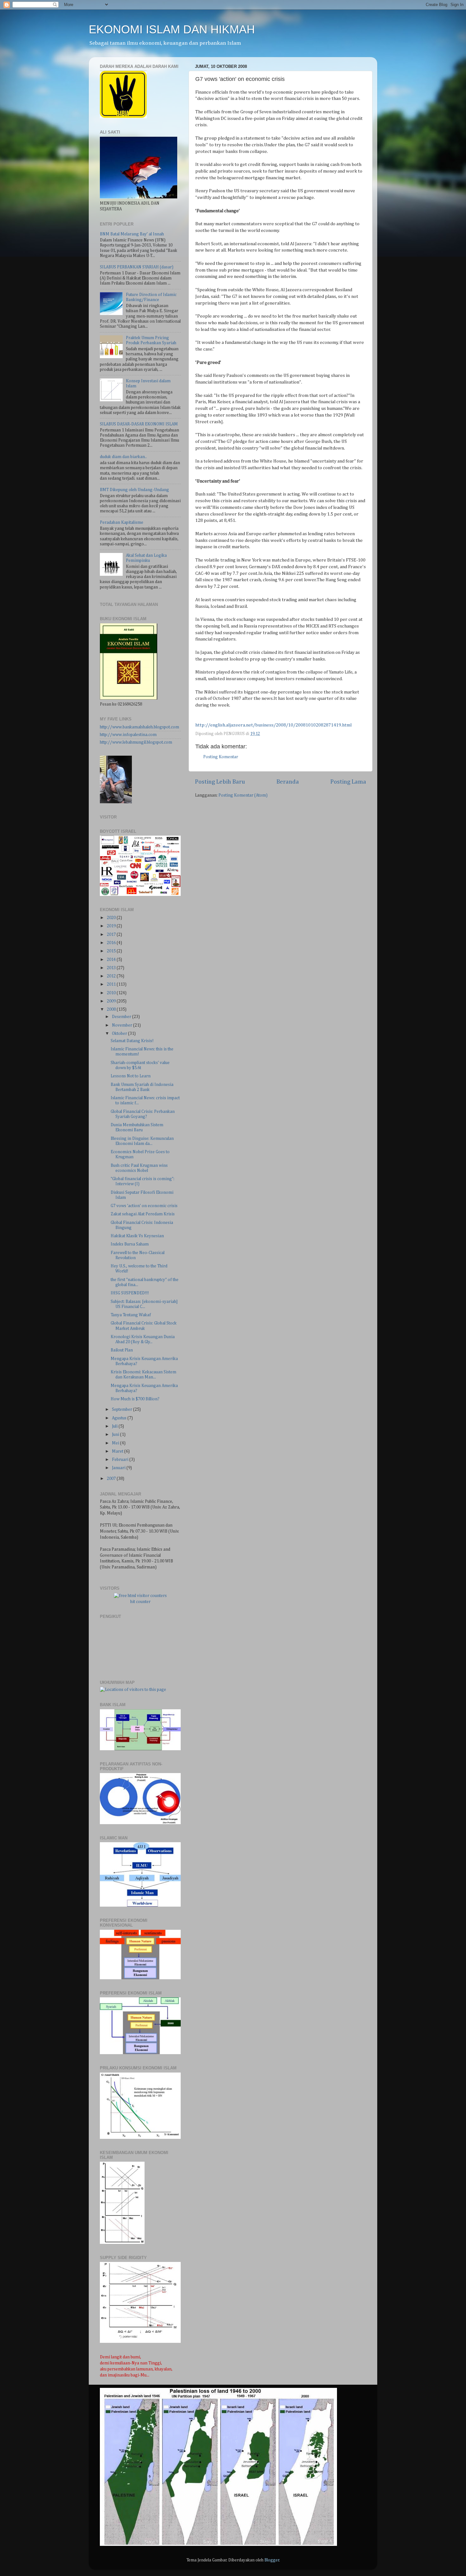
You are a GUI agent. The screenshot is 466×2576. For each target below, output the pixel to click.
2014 (112, 960)
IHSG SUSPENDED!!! (130, 1293)
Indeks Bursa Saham (130, 1244)
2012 (112, 976)
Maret (118, 1451)
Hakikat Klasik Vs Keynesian (137, 1236)
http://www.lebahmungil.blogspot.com (136, 742)
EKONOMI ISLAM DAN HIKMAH (172, 29)
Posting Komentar (221, 757)
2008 (112, 1009)
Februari (121, 1460)
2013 (112, 968)
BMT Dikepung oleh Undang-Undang (134, 490)
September (123, 1410)
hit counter (140, 1602)
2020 (112, 918)
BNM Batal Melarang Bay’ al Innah (132, 234)
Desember (122, 1017)
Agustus (120, 1418)
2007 (112, 1479)
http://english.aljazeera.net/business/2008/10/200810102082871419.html (273, 725)
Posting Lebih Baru (220, 782)
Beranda (288, 782)
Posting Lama (348, 782)
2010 (112, 993)
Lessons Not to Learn (131, 1076)
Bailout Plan (122, 1350)
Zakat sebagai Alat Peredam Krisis (143, 1214)
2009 (112, 1001)
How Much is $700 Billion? (135, 1399)
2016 (112, 943)
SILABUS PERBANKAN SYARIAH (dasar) (137, 267)
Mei (116, 1443)
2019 (112, 926)
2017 (112, 935)
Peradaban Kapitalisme (122, 522)
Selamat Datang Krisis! (132, 1041)
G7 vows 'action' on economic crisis (144, 1206)
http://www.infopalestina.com (128, 735)
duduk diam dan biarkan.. (123, 457)
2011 (112, 984)
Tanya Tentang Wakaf (131, 1315)
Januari (119, 1468)
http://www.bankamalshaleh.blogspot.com (139, 727)
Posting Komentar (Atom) (243, 795)
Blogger (272, 2560)
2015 (112, 951)
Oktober (120, 1034)
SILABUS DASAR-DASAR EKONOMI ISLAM (139, 424)
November (123, 1025)
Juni (116, 1435)
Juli (115, 1426)
